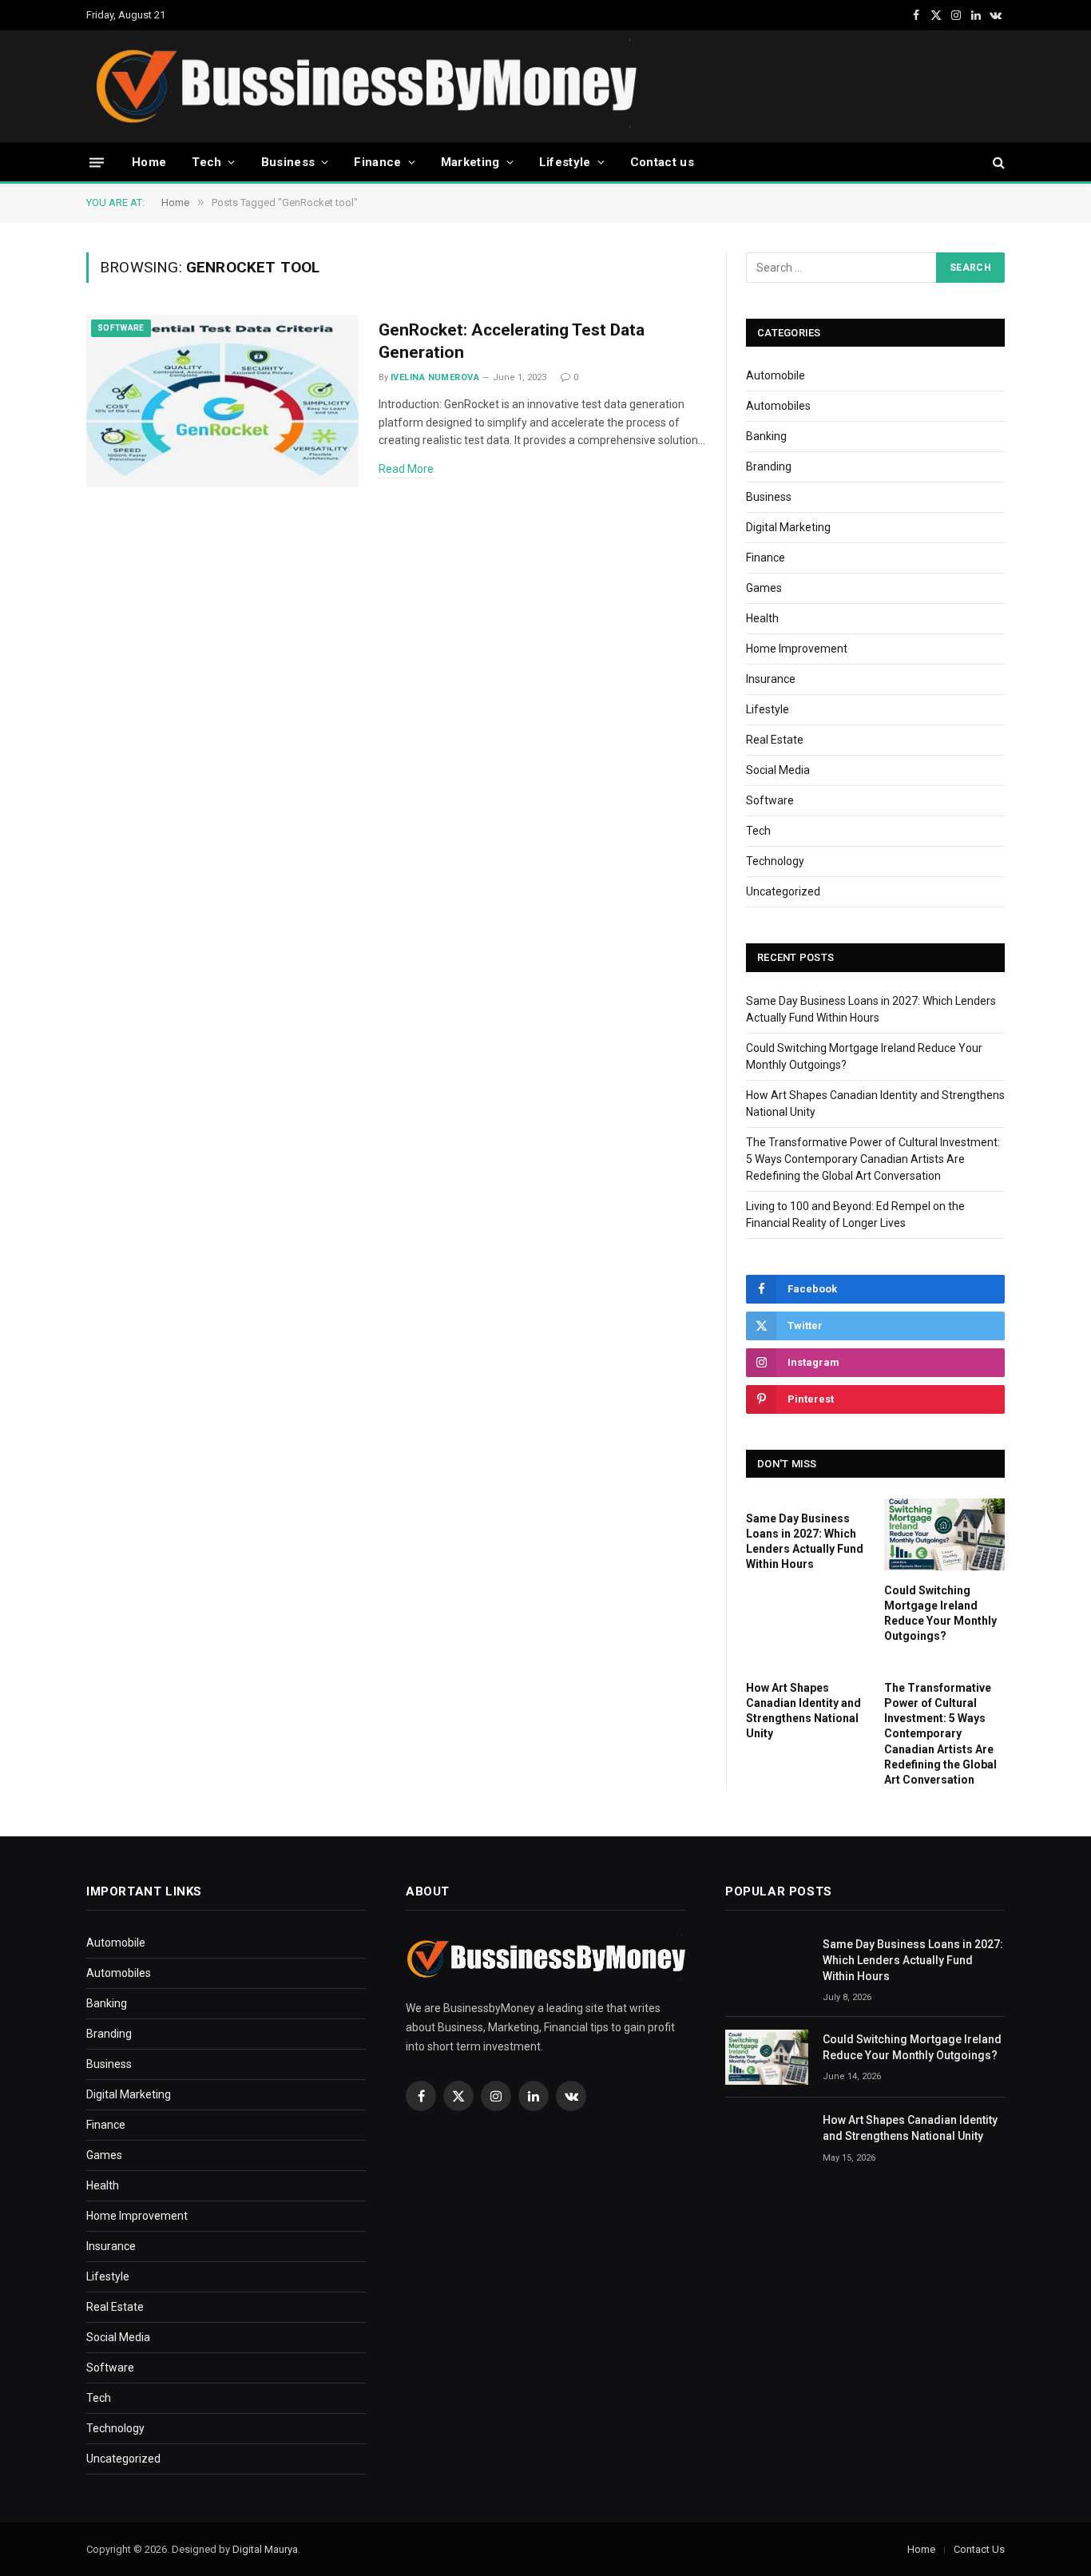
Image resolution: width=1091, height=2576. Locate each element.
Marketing (470, 162)
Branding (769, 466)
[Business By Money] (365, 86)
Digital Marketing (788, 527)
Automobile (776, 375)
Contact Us (979, 2549)
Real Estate (775, 740)
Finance (377, 162)
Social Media (778, 770)
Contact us (662, 162)
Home (149, 162)
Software (121, 328)
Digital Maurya (265, 2549)
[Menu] (97, 162)
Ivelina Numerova (435, 377)
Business (288, 162)
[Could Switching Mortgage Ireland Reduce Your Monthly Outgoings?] (944, 1534)
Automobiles (778, 406)
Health (762, 618)
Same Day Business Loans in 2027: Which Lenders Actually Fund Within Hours (805, 1541)
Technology (775, 861)
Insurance (771, 679)
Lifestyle (565, 162)
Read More (406, 469)
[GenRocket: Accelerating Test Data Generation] (222, 401)
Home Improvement (797, 649)
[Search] (997, 163)
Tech (206, 162)
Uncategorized (783, 891)
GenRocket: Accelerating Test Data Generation (512, 341)
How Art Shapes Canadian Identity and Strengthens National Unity (803, 1711)
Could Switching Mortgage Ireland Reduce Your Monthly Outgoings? (940, 1613)
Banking (766, 436)
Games (764, 588)
